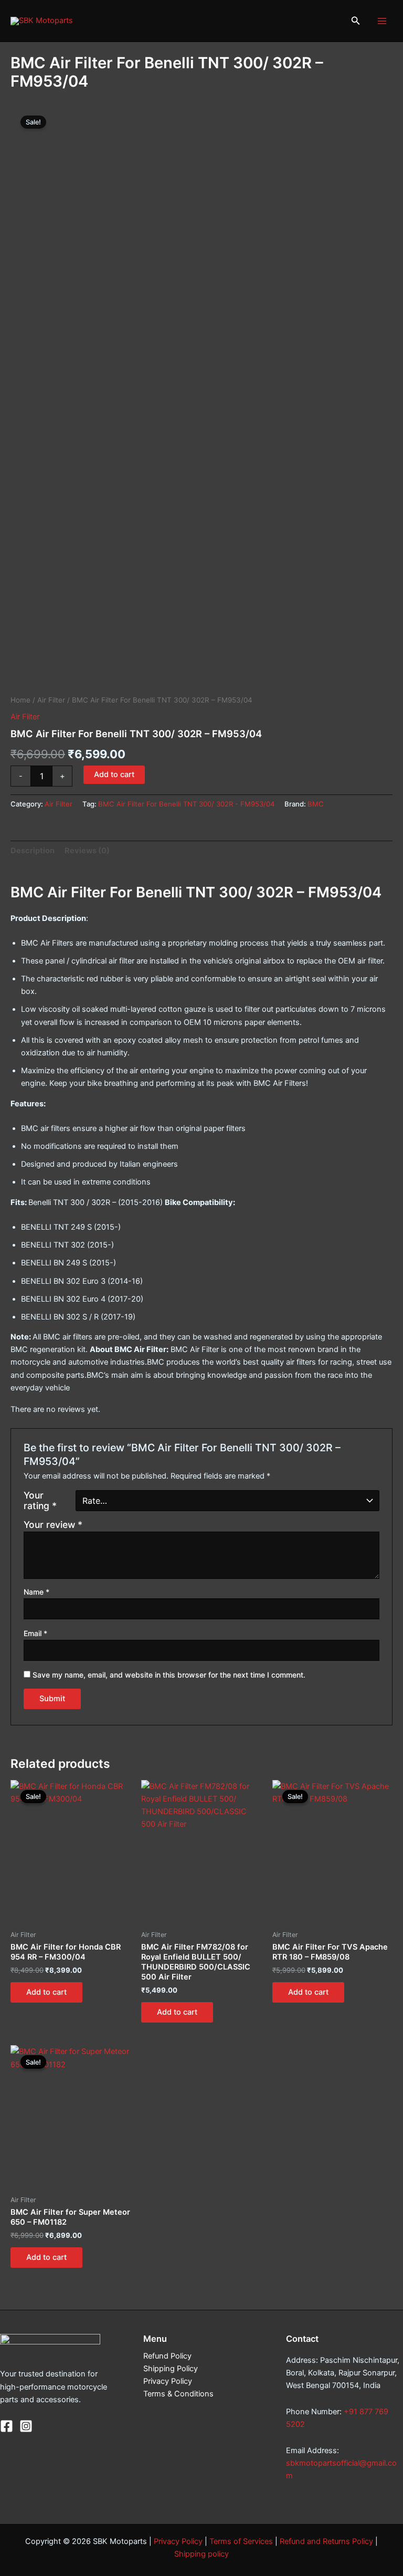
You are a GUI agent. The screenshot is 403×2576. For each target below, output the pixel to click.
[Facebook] (7, 2426)
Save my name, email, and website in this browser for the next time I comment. (169, 1675)
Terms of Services (241, 2541)
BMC (316, 804)
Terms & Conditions (178, 2394)
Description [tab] (33, 851)
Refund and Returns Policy (326, 2541)
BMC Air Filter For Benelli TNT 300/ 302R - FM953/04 (186, 804)
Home (20, 700)
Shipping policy (201, 2554)
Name (36, 1592)
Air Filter (51, 700)
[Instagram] (26, 2426)
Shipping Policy (171, 2369)
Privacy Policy (168, 2381)
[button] (356, 21)
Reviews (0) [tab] (87, 851)
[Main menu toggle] (382, 20)
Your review (53, 1525)
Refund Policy (167, 2356)
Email (35, 1633)
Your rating (40, 1501)
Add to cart (114, 774)
